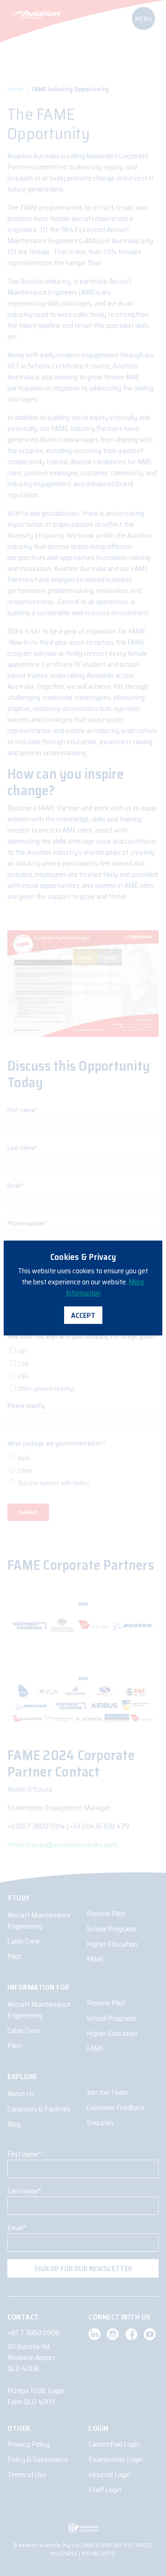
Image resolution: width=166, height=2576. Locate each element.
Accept (83, 1315)
